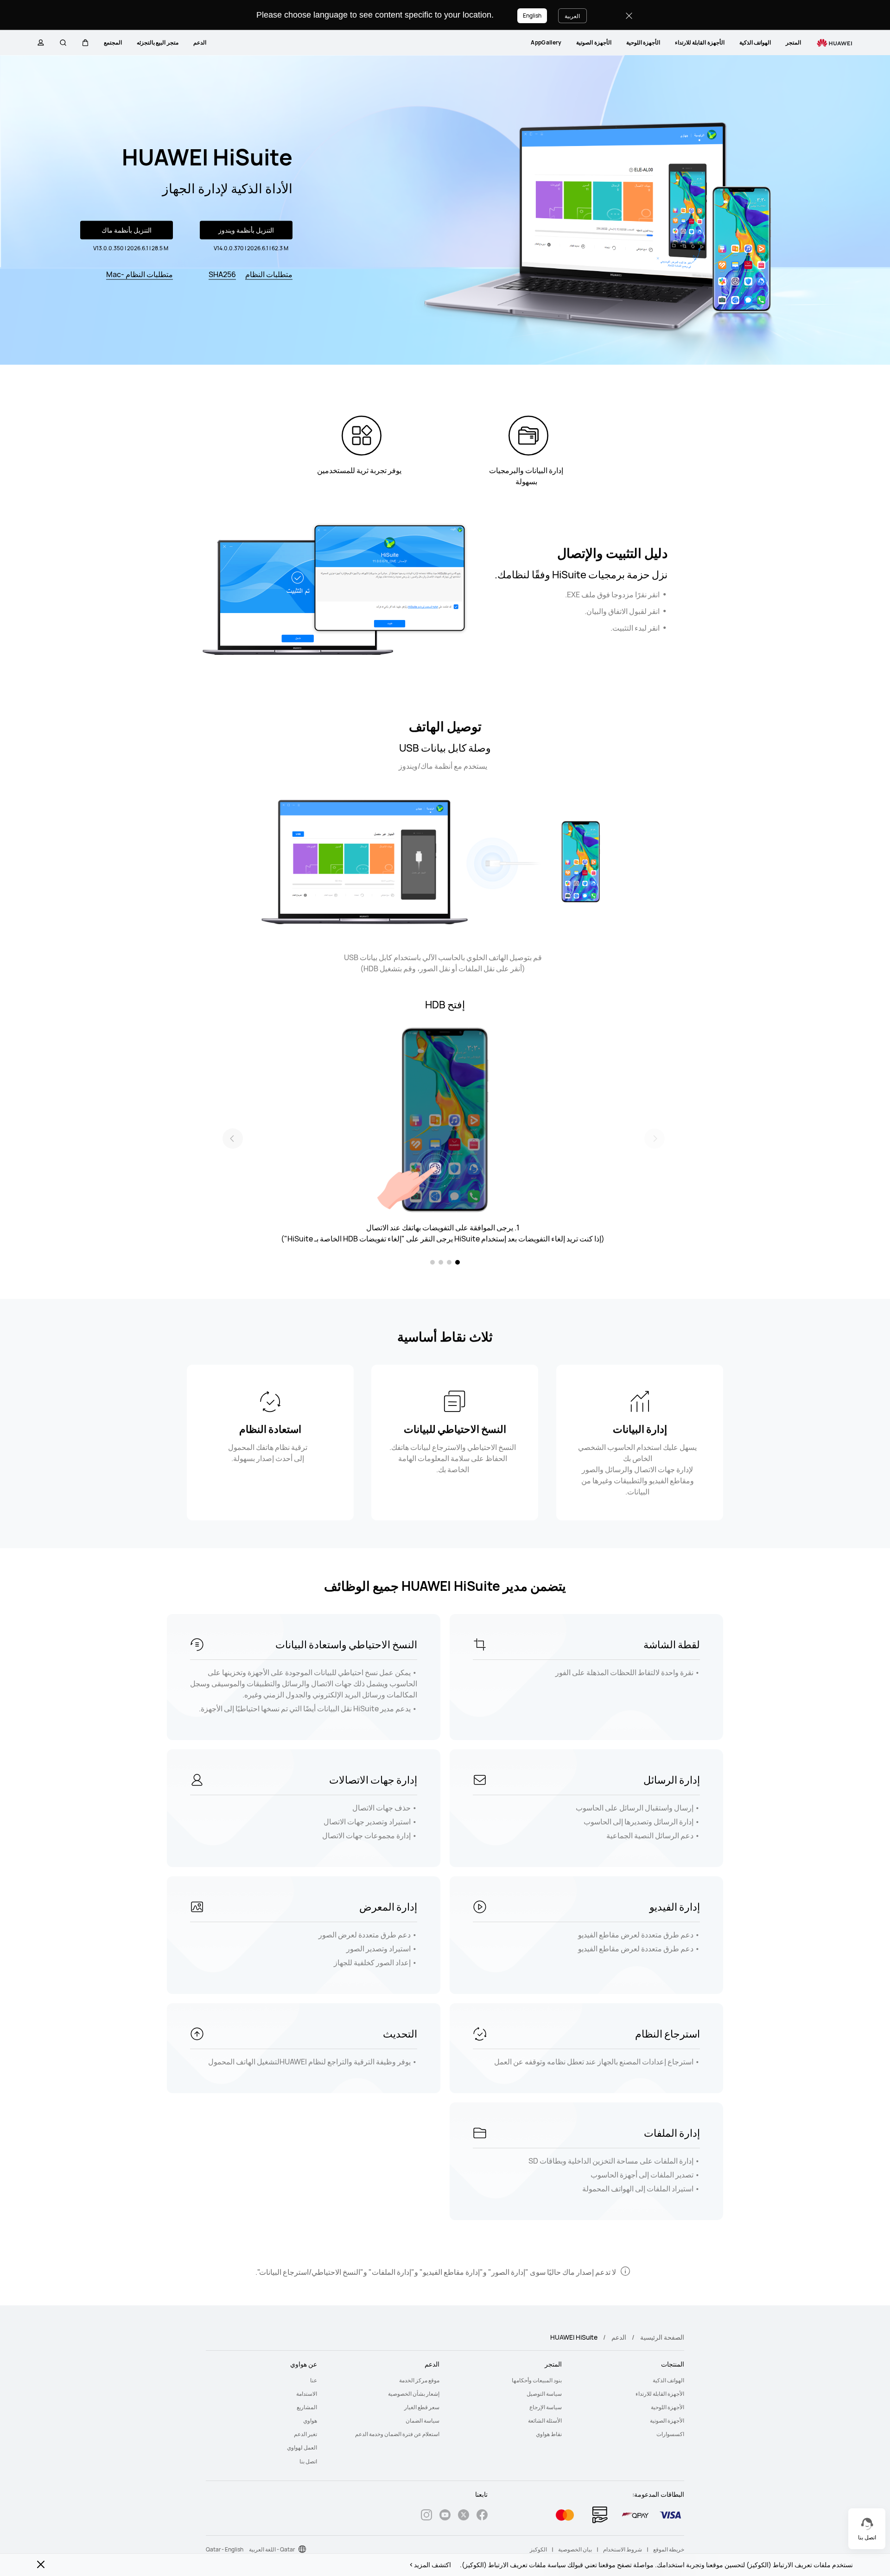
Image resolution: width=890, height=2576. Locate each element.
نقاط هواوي (549, 2434)
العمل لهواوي (302, 2447)
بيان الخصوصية (575, 2549)
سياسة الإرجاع (546, 2407)
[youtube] (445, 2516)
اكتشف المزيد (432, 2565)
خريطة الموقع (669, 2549)
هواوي (310, 2421)
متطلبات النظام (269, 274)
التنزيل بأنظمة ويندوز (246, 230)
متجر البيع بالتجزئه (158, 42)
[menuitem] (793, 43)
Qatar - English (225, 2549)
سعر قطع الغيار (422, 2407)
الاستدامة (307, 2394)
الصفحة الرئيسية (662, 2337)
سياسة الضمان (423, 2421)
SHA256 (222, 274)
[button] (85, 43)
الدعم (200, 42)
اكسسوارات (670, 2434)
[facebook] (482, 2516)
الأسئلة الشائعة (545, 2421)
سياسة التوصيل (544, 2394)
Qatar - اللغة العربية (272, 2549)
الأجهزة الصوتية (594, 42)
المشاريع (307, 2407)
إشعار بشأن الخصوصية (414, 2394)
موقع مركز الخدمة (419, 2380)
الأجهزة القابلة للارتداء (700, 42)
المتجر (793, 42)
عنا (314, 2380)
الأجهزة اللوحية (643, 42)
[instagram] (426, 2516)
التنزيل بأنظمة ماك (127, 230)
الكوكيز (538, 2549)
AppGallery (546, 42)
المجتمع (113, 42)
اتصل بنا (308, 2461)
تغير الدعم (305, 2434)
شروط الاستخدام (623, 2549)
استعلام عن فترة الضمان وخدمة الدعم (397, 2434)
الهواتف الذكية (755, 42)
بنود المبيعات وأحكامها (537, 2380)
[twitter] (464, 2516)
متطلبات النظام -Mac (140, 274)
